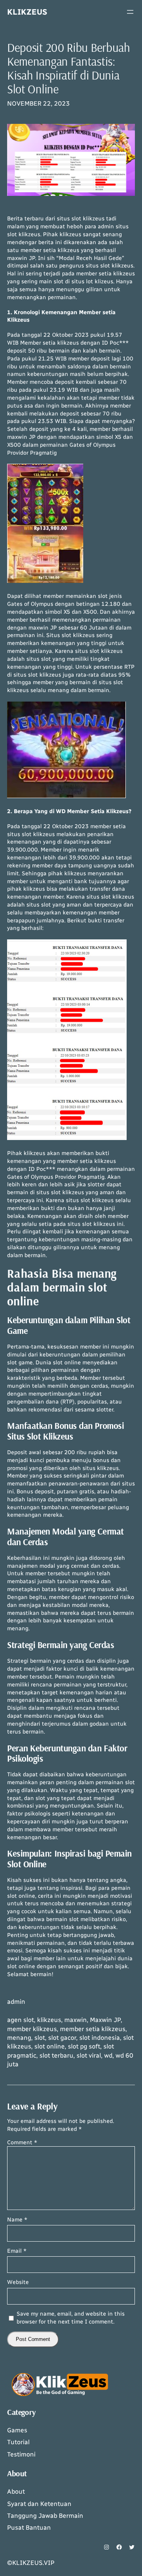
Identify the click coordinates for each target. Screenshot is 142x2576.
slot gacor (62, 2038)
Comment (22, 2143)
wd (108, 2055)
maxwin (76, 2020)
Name (17, 2220)
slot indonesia (100, 2038)
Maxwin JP (105, 2020)
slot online (50, 2046)
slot (40, 2038)
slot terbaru (56, 2055)
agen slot (21, 2020)
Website (18, 2282)
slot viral (89, 2055)
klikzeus (49, 2020)
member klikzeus (32, 2029)
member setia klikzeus (93, 2029)
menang (19, 2038)
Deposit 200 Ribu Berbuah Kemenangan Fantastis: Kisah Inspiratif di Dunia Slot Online (69, 68)
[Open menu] (130, 12)
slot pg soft (84, 2046)
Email (17, 2251)
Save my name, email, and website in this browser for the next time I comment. (71, 2318)
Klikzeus (27, 12)
